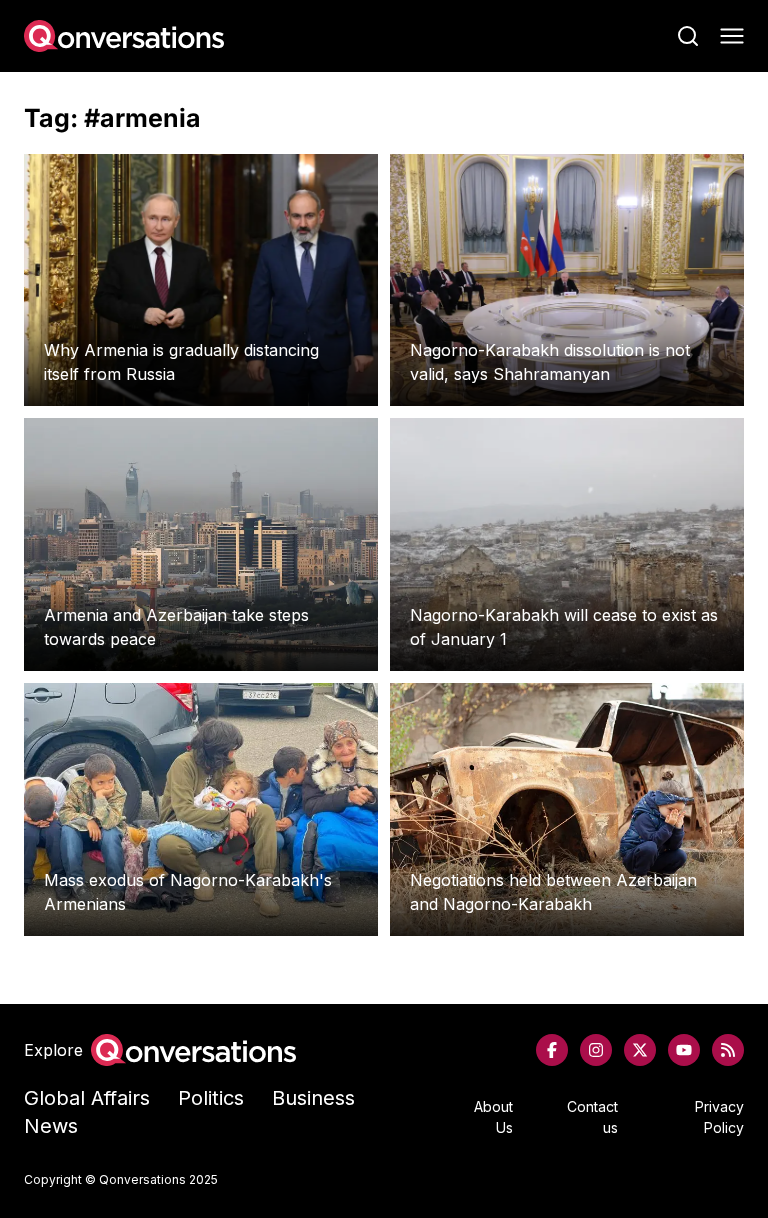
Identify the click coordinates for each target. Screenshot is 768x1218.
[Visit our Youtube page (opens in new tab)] (684, 1050)
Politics (211, 1098)
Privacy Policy (719, 1117)
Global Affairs (87, 1098)
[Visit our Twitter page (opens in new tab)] (640, 1050)
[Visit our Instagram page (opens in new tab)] (596, 1050)
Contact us (592, 1117)
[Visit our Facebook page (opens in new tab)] (552, 1050)
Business (313, 1098)
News (51, 1126)
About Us (493, 1117)
